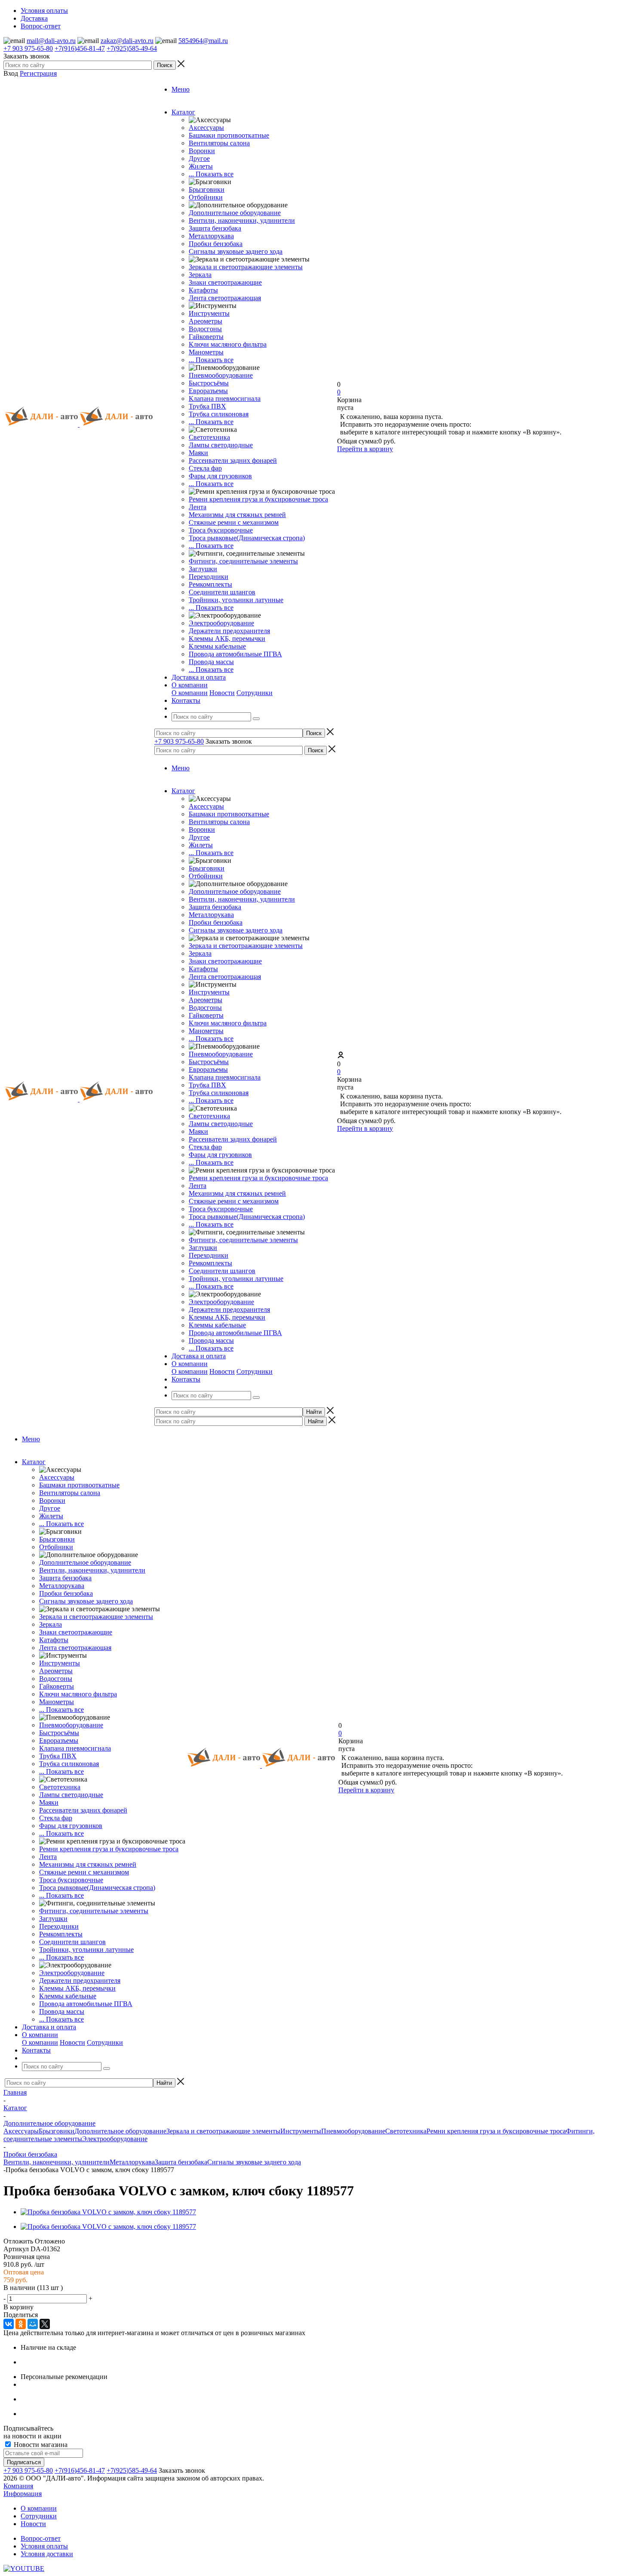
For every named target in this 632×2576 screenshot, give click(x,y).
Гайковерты (206, 337)
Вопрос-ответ (41, 2538)
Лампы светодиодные (221, 445)
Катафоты (203, 290)
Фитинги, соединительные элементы (243, 561)
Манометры (206, 352)
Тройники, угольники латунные (236, 600)
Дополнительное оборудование (235, 213)
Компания (18, 2486)
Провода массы (211, 662)
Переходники (209, 577)
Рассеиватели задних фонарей (233, 460)
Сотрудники (255, 693)
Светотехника (209, 437)
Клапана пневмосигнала (225, 399)
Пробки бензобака (216, 244)
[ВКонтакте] (9, 2324)
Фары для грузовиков (220, 476)
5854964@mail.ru (203, 41)
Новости (222, 693)
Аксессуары (206, 128)
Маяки (198, 453)
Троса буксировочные (221, 530)
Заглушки (203, 569)
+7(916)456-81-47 (80, 48)
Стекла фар (205, 468)
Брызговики (207, 189)
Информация (23, 2494)
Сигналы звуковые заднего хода (236, 251)
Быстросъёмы (209, 383)
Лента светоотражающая (225, 298)
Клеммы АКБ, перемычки (227, 639)
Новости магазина (40, 2445)
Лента (198, 507)
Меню (181, 89)
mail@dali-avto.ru (51, 41)
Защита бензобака (215, 228)
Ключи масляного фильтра (228, 344)
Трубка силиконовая (219, 414)
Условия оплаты (44, 2546)
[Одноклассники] (21, 2324)
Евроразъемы (208, 391)
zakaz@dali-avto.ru (127, 41)
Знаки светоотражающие (225, 282)
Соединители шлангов (222, 592)
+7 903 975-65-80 (28, 48)
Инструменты (209, 313)
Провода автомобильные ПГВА (235, 654)
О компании (190, 693)
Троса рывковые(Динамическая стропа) (247, 538)
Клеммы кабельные (217, 646)
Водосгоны (205, 329)
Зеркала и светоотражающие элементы (246, 267)
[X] (45, 2324)
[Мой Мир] (33, 2324)
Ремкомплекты (210, 584)
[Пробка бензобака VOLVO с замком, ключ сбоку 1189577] (108, 2212)
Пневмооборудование (221, 375)
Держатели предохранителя (229, 631)
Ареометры (206, 321)
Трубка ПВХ (207, 406)
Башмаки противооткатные (229, 135)
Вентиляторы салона (219, 143)
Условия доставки (47, 2554)
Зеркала (200, 275)
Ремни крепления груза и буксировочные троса (258, 499)
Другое (199, 158)
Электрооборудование (221, 623)
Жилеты (201, 166)
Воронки (202, 151)
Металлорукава (211, 236)
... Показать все (211, 174)
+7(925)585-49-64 (132, 48)
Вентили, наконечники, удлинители (242, 220)
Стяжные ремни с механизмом (234, 522)
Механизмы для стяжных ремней (237, 515)
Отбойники (206, 197)
